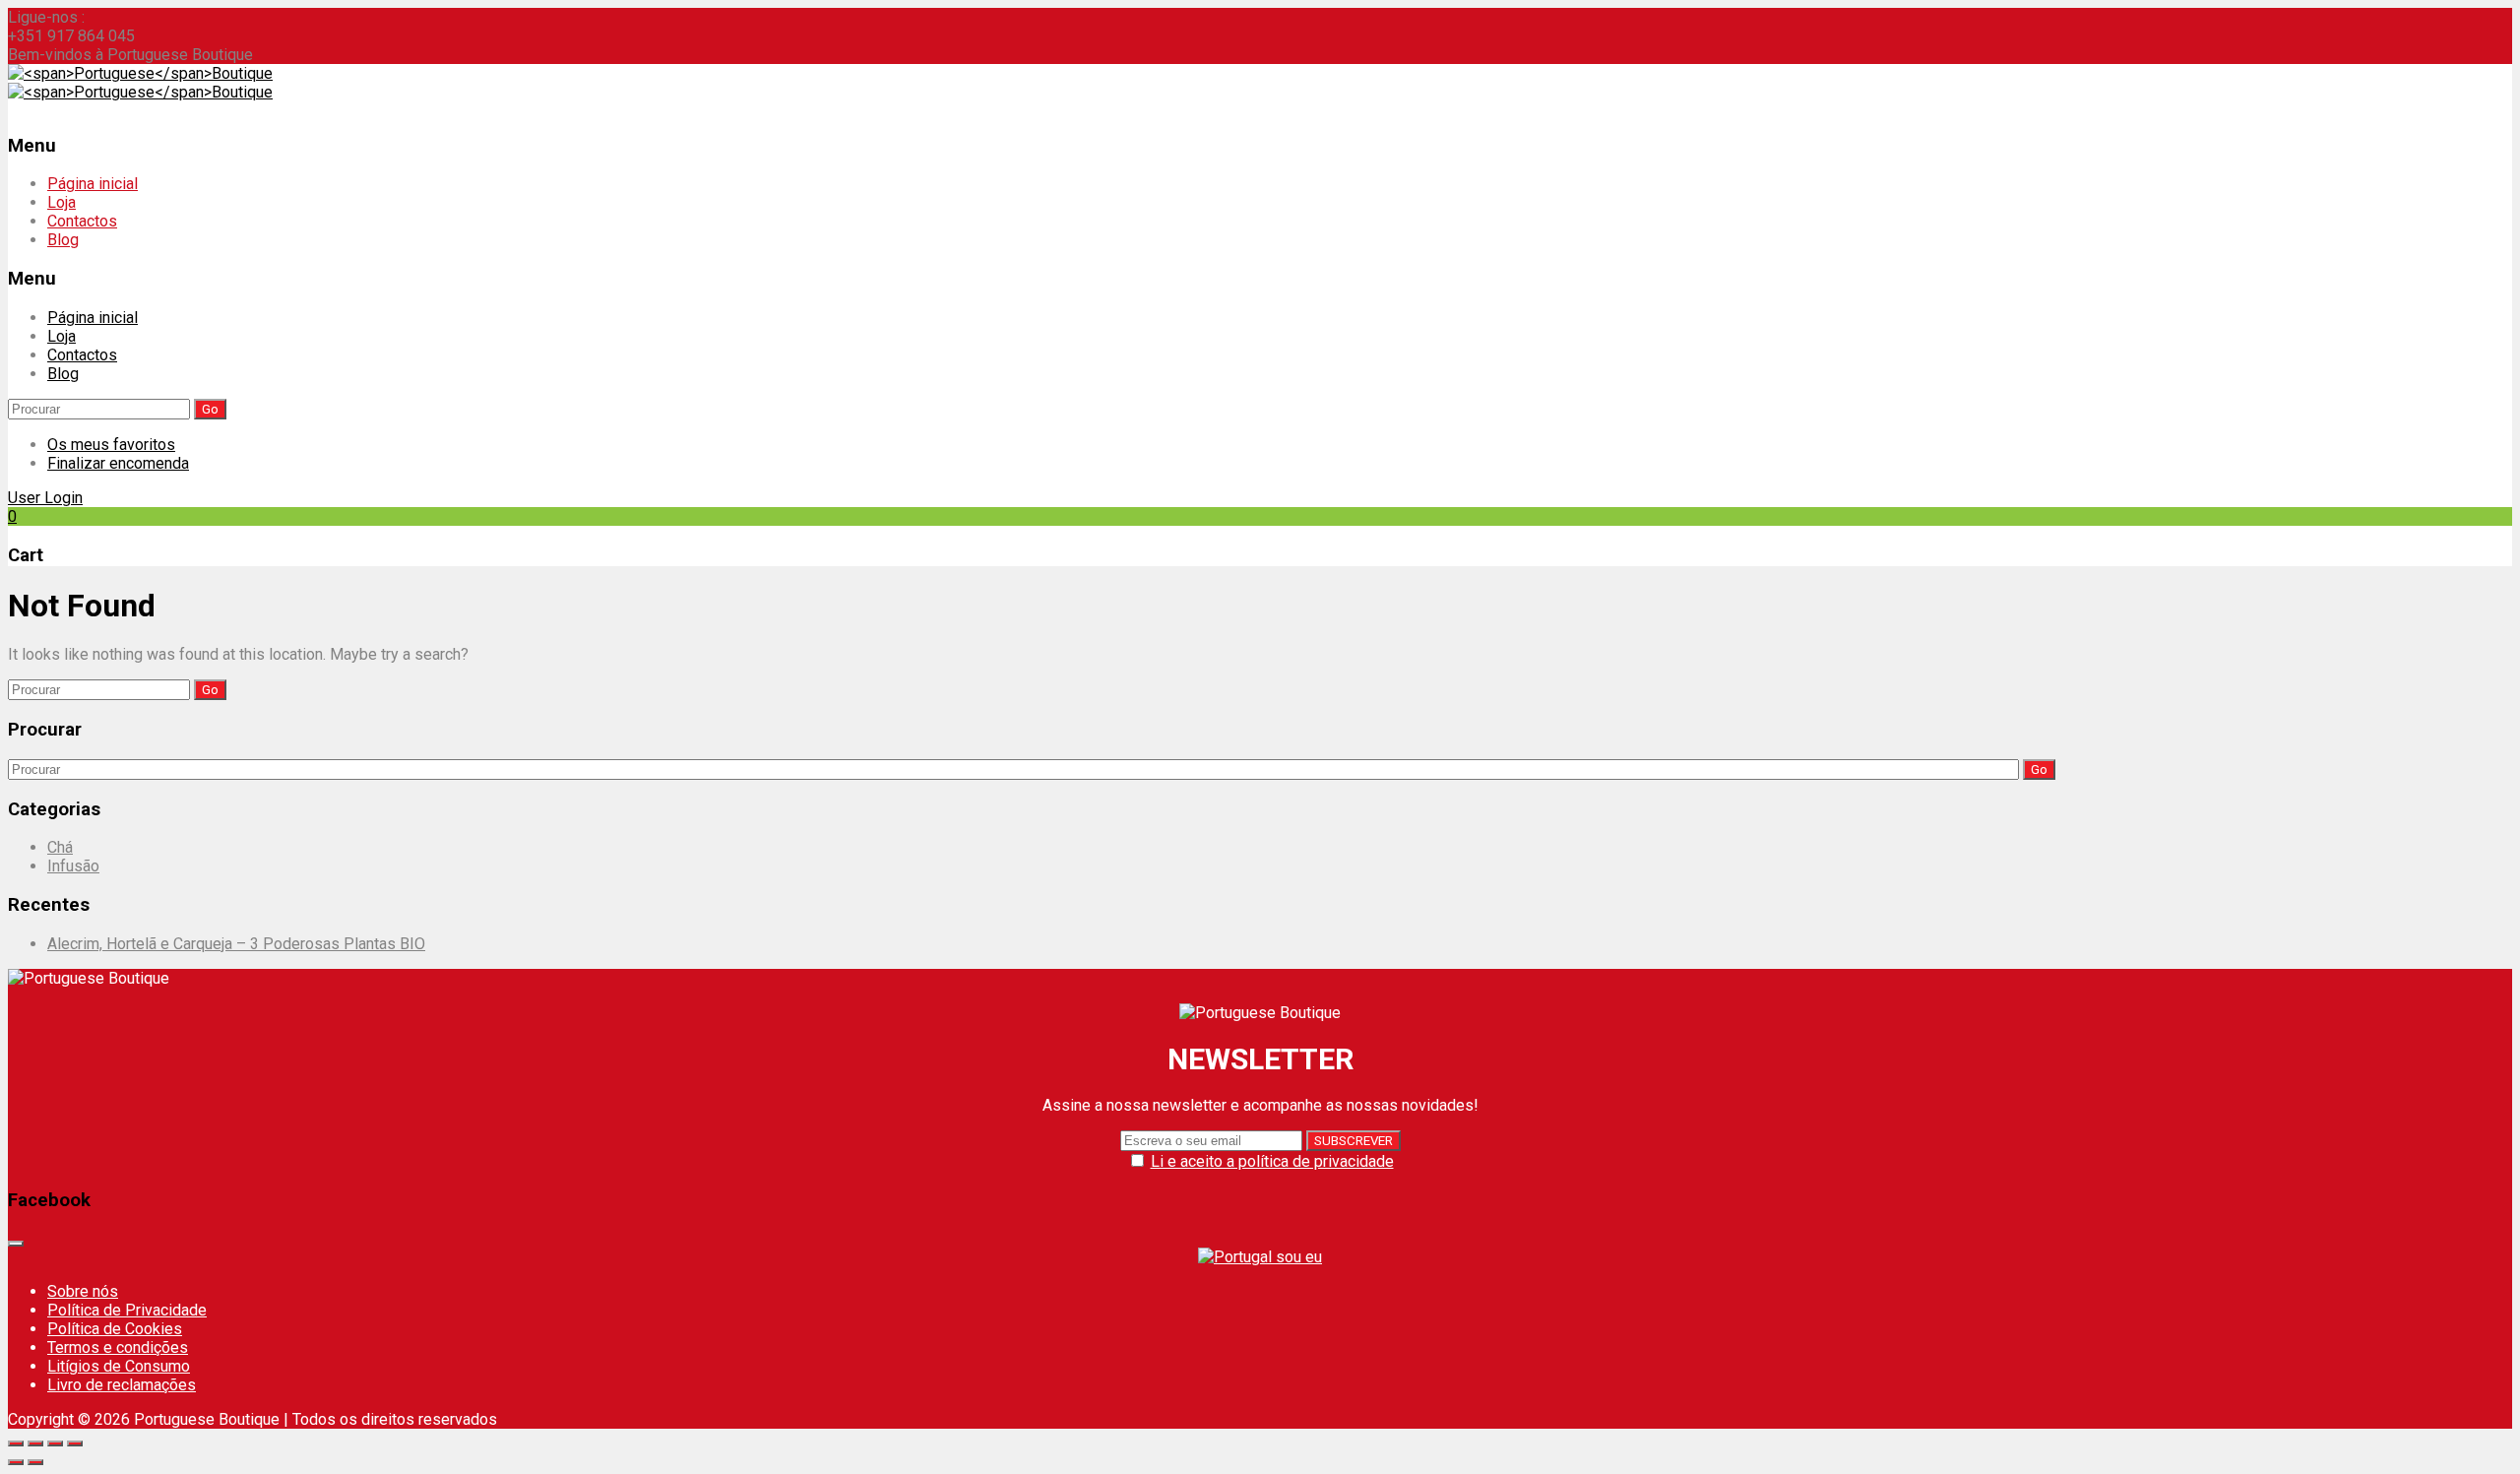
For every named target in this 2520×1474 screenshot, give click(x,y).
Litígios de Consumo (119, 1366)
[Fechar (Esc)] (16, 1443)
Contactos (82, 221)
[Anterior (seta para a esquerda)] (16, 1462)
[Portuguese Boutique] (140, 73)
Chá (60, 847)
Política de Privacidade (127, 1310)
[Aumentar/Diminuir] (75, 1443)
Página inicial (93, 184)
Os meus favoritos (111, 445)
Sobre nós (83, 1291)
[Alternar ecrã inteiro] (55, 1443)
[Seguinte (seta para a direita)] (35, 1462)
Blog (63, 240)
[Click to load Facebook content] (16, 1244)
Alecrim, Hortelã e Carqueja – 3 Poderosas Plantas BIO (236, 944)
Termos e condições (118, 1347)
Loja (62, 202)
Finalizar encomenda (118, 463)
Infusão (73, 866)
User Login (45, 498)
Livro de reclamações (122, 1385)
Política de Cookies (115, 1329)
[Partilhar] (35, 1443)
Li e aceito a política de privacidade (1272, 1161)
